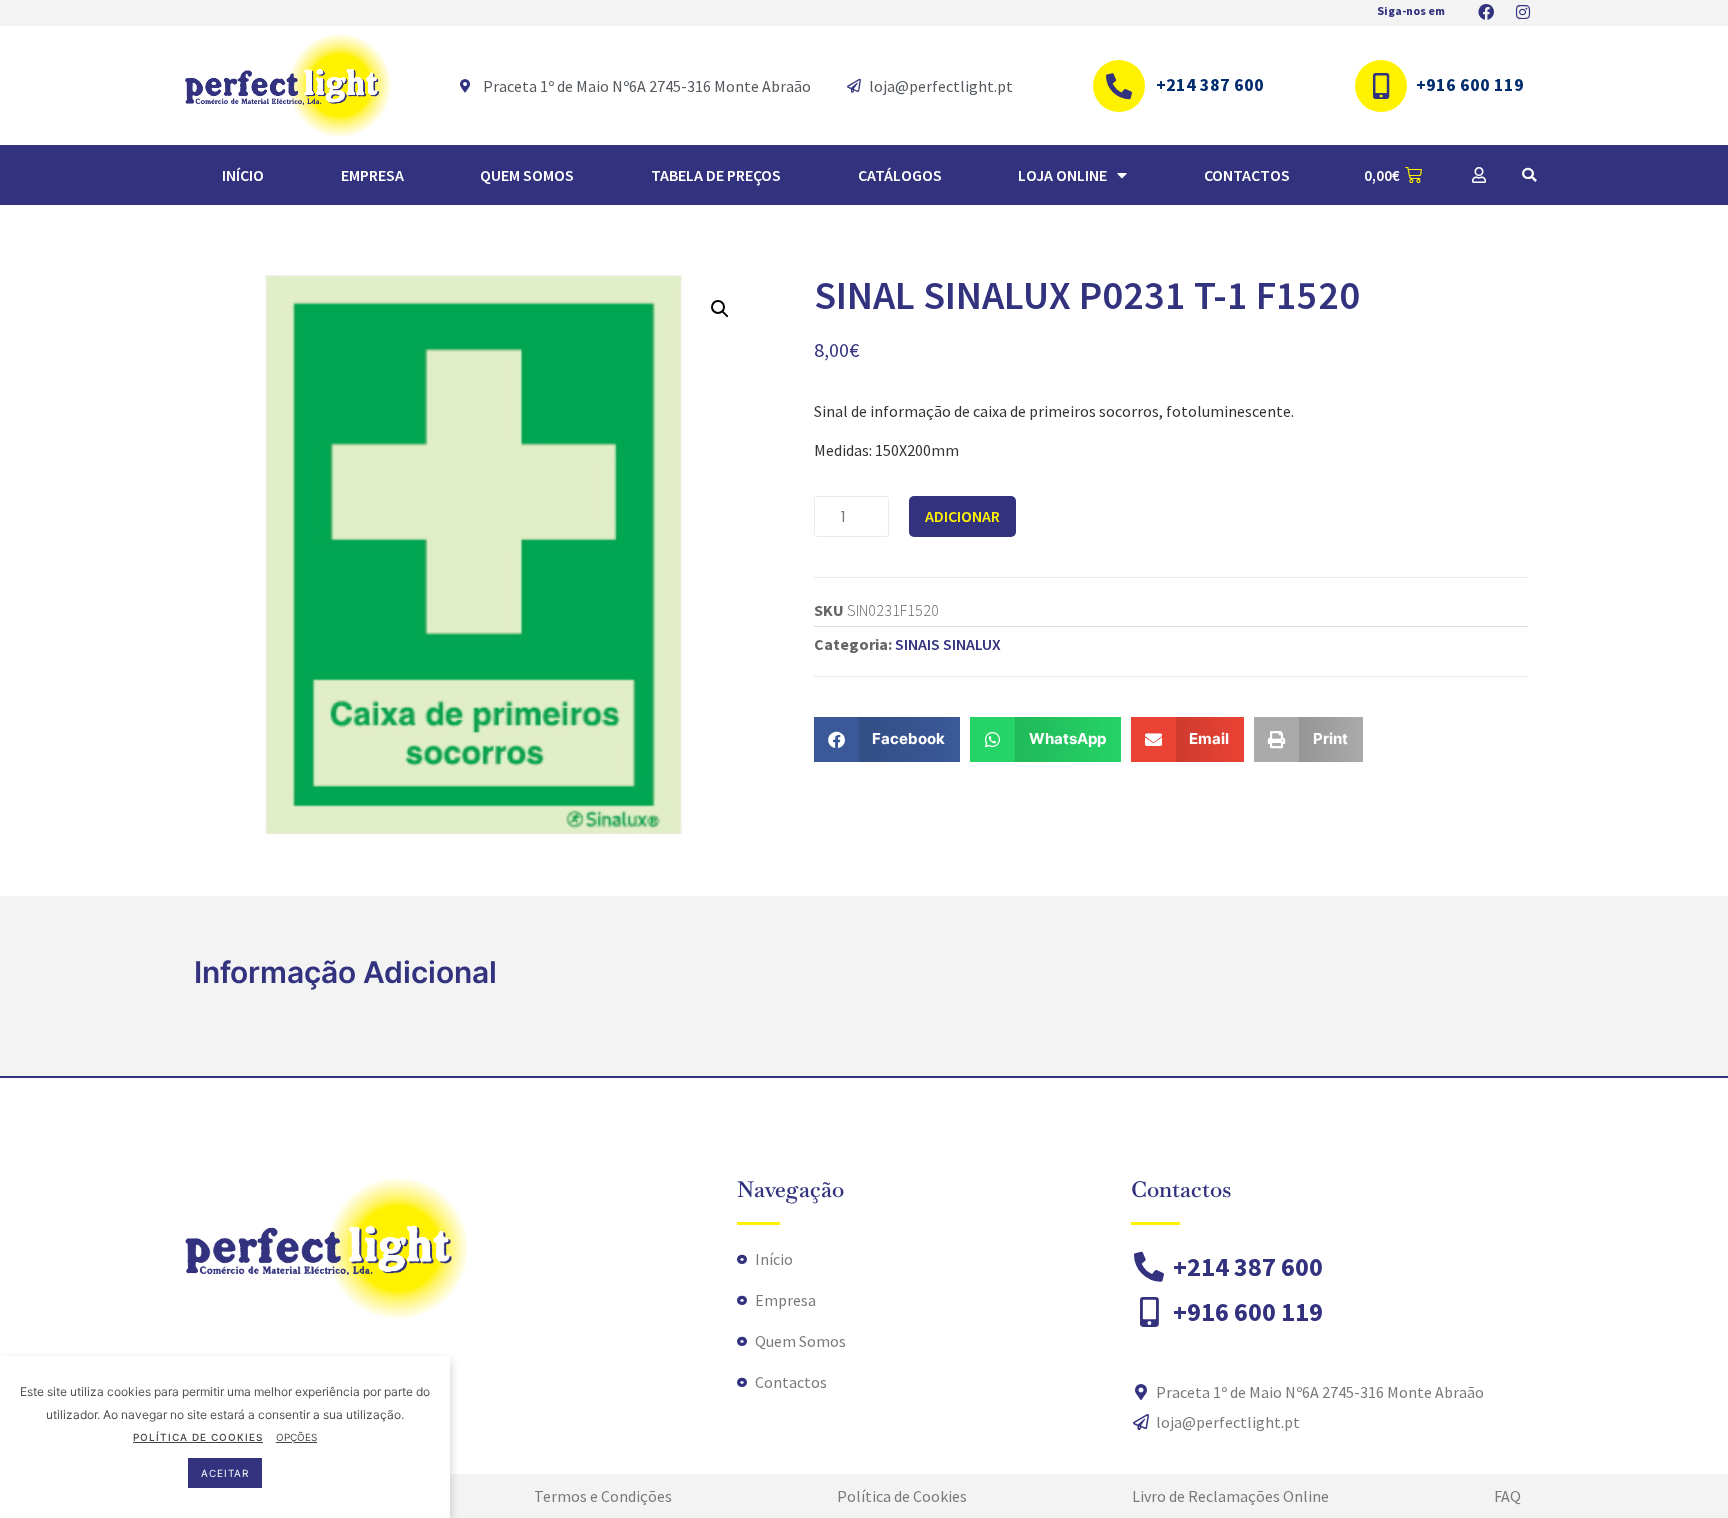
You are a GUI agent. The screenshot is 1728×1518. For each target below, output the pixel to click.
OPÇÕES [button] (296, 1437)
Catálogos (900, 175)
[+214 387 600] (1119, 86)
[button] (1529, 175)
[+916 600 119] (1381, 86)
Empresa (372, 175)
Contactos (1247, 175)
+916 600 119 (1470, 84)
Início (243, 175)
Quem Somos (527, 175)
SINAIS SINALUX (948, 644)
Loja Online (1062, 175)
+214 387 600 (1210, 84)
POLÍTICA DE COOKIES (198, 1437)
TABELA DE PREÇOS (716, 175)
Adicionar (962, 516)
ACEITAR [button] (225, 1473)
